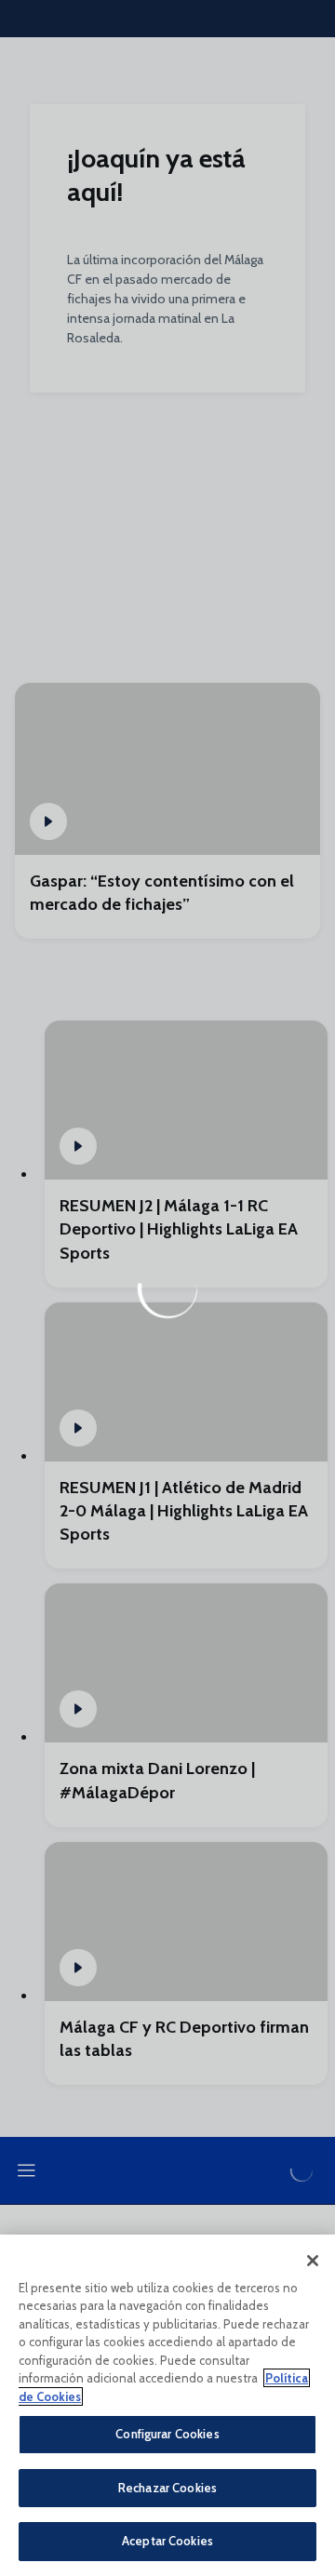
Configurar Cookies (167, 2434)
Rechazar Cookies (167, 2488)
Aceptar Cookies (167, 2541)
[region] (167, 2405)
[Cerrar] (313, 2261)
